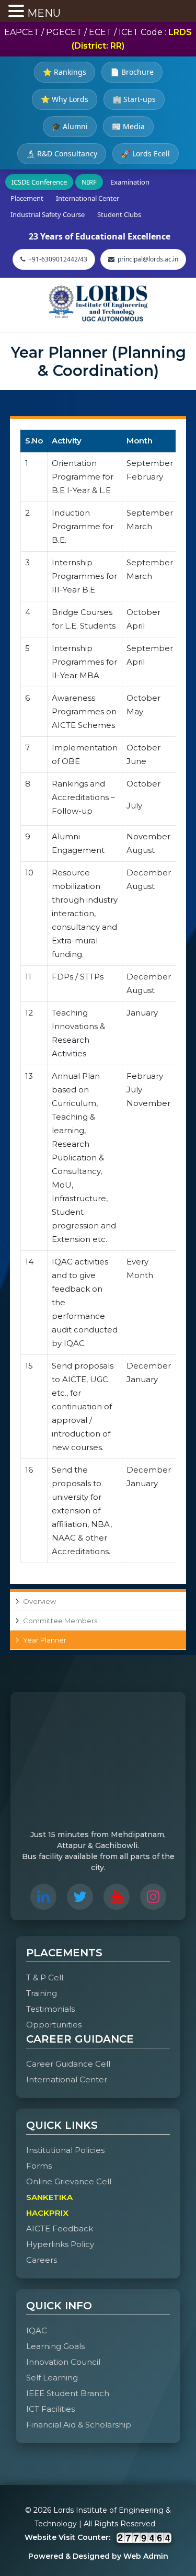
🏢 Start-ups (134, 99)
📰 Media (128, 126)
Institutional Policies (65, 2150)
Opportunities (54, 2025)
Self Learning (52, 2378)
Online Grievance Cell (69, 2181)
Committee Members (60, 1621)
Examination (130, 182)
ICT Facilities (50, 2409)
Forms (39, 2166)
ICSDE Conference (39, 182)
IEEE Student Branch (68, 2393)
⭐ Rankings (65, 72)
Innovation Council (63, 2362)
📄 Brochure (132, 72)
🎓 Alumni (70, 126)
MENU (44, 13)
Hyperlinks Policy (60, 2244)
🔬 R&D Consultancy (62, 153)
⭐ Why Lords (65, 99)
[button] (18, 12)
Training (42, 1993)
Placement (27, 198)
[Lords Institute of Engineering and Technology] (98, 303)
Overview (39, 1601)
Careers (42, 2260)
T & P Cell (45, 1977)
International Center (88, 198)
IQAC (37, 2330)
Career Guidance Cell (68, 2064)
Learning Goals (55, 2346)
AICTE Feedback (60, 2229)
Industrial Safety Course (48, 214)
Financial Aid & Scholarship (79, 2425)
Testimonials (50, 2009)
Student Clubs (119, 214)
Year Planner (45, 1640)
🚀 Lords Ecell (146, 153)
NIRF (89, 182)
